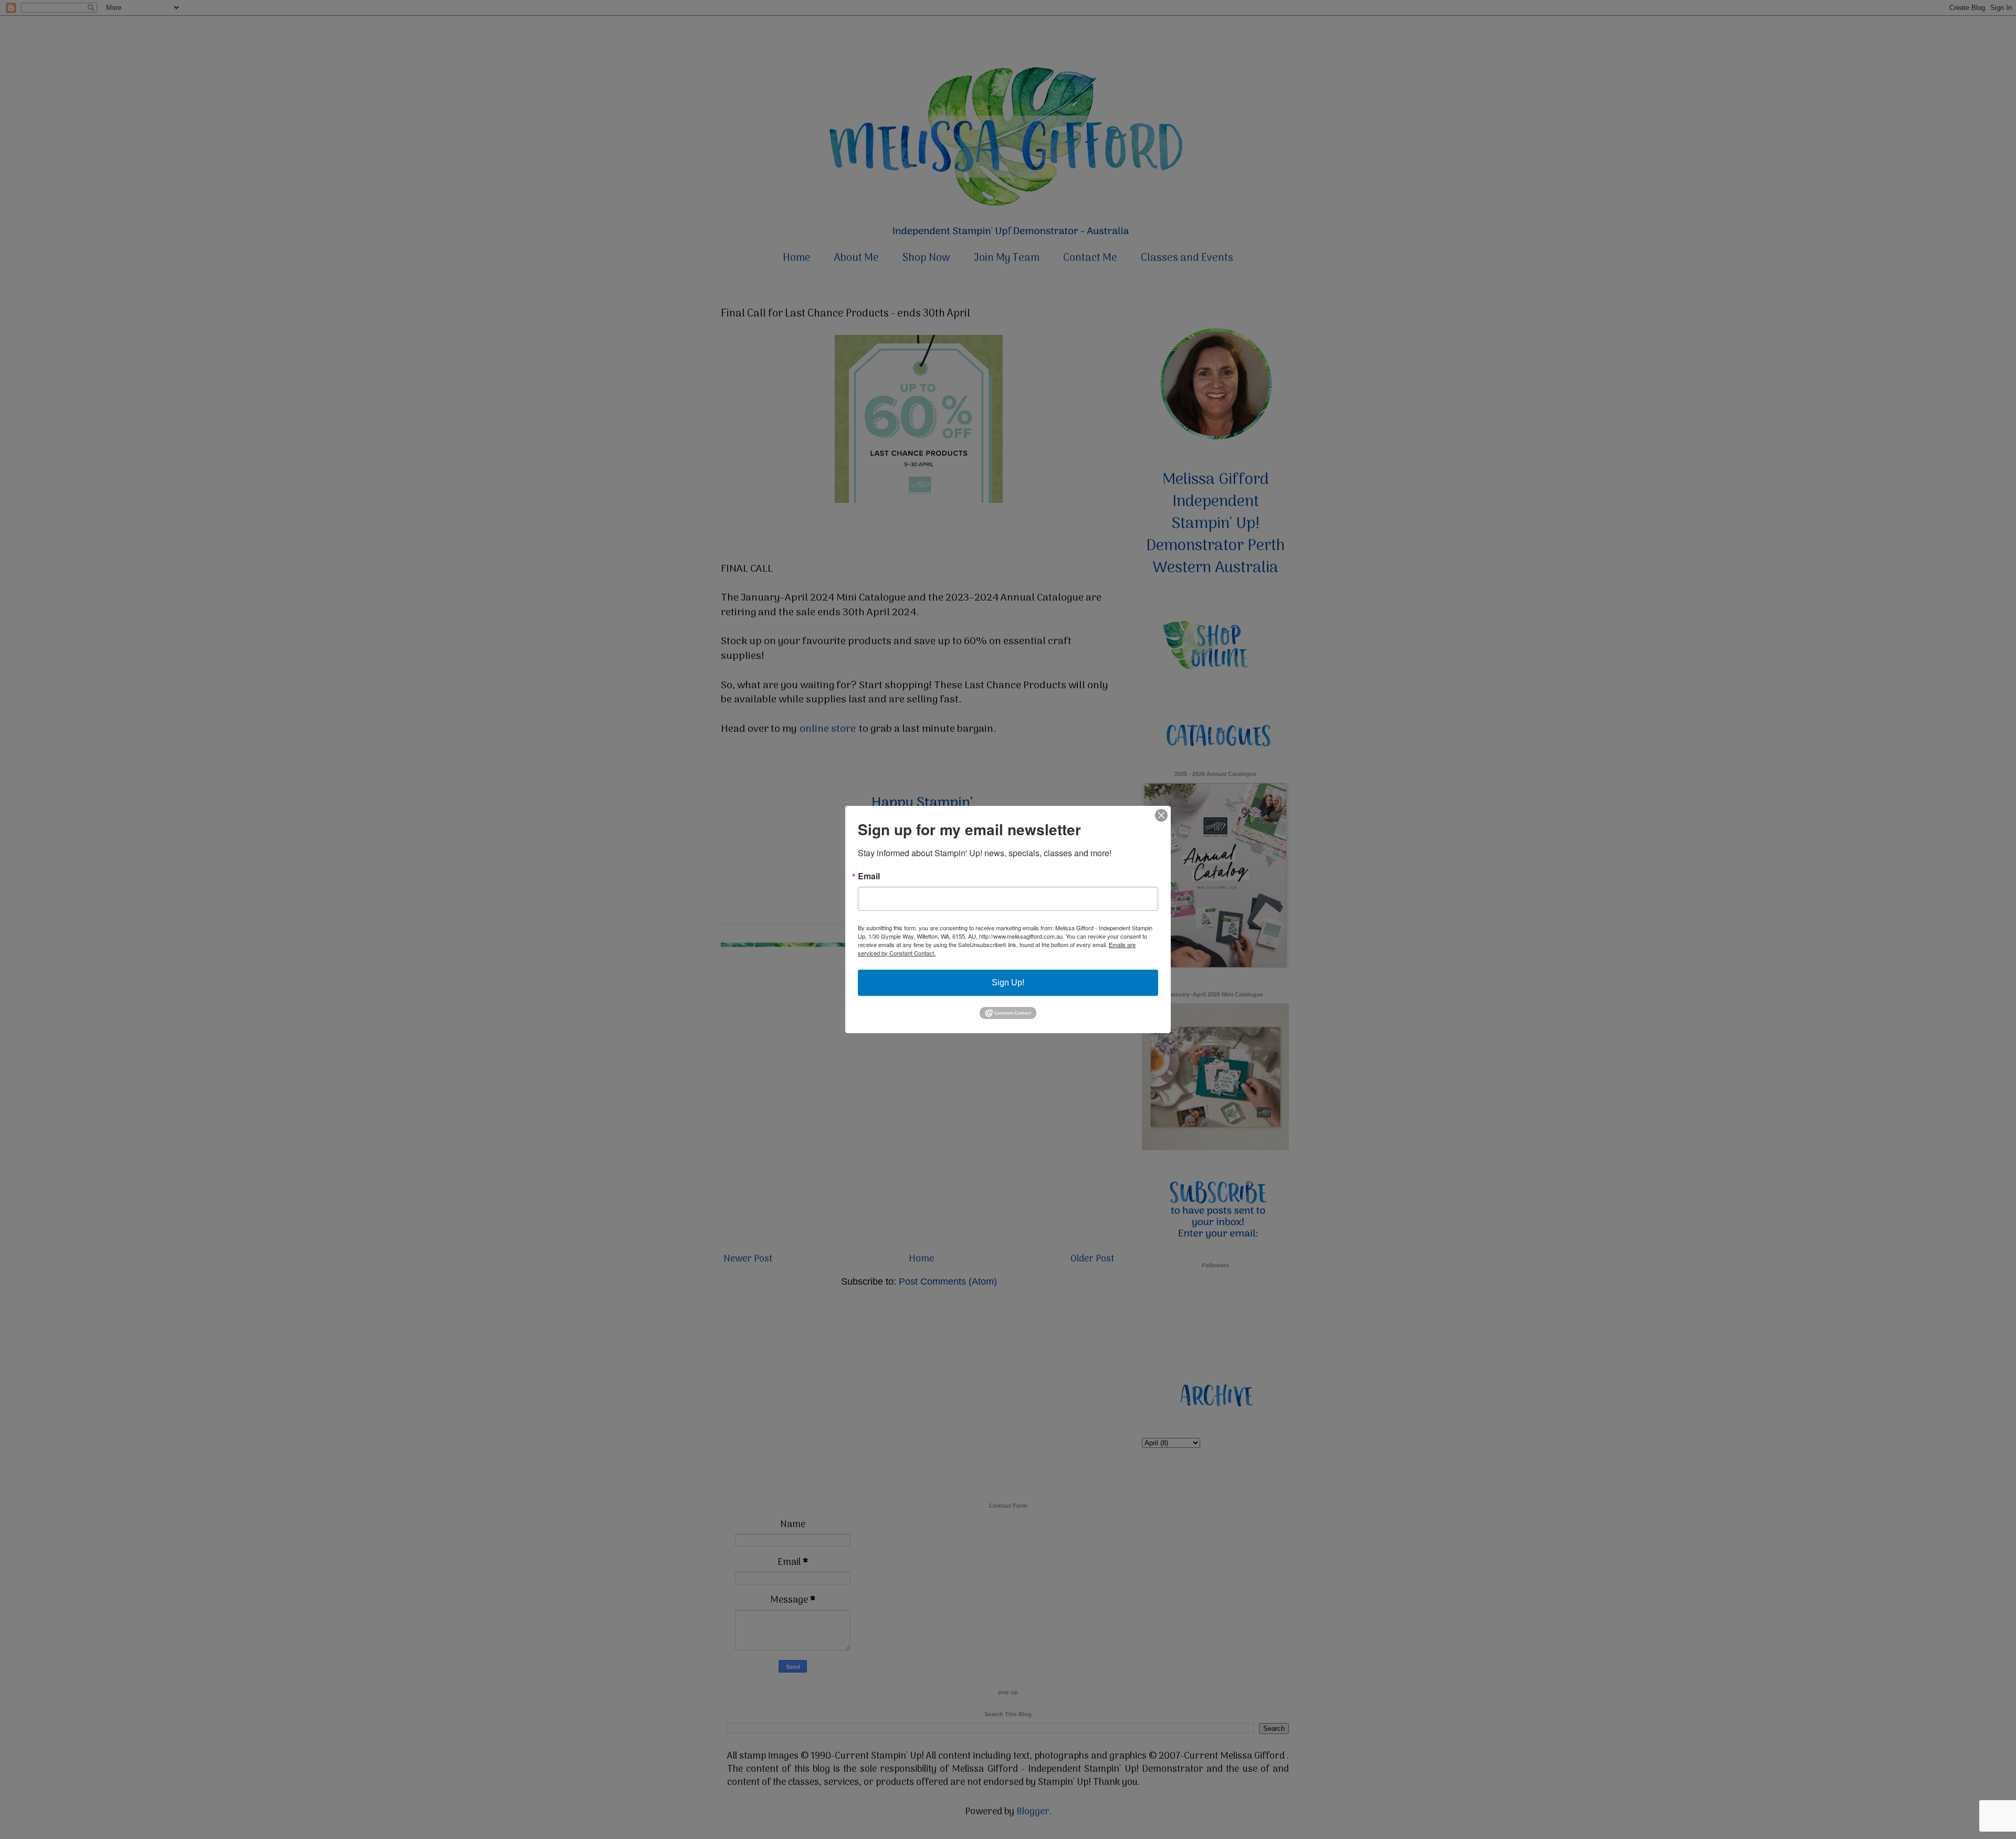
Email (869, 876)
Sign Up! (1008, 982)
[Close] (1161, 815)
